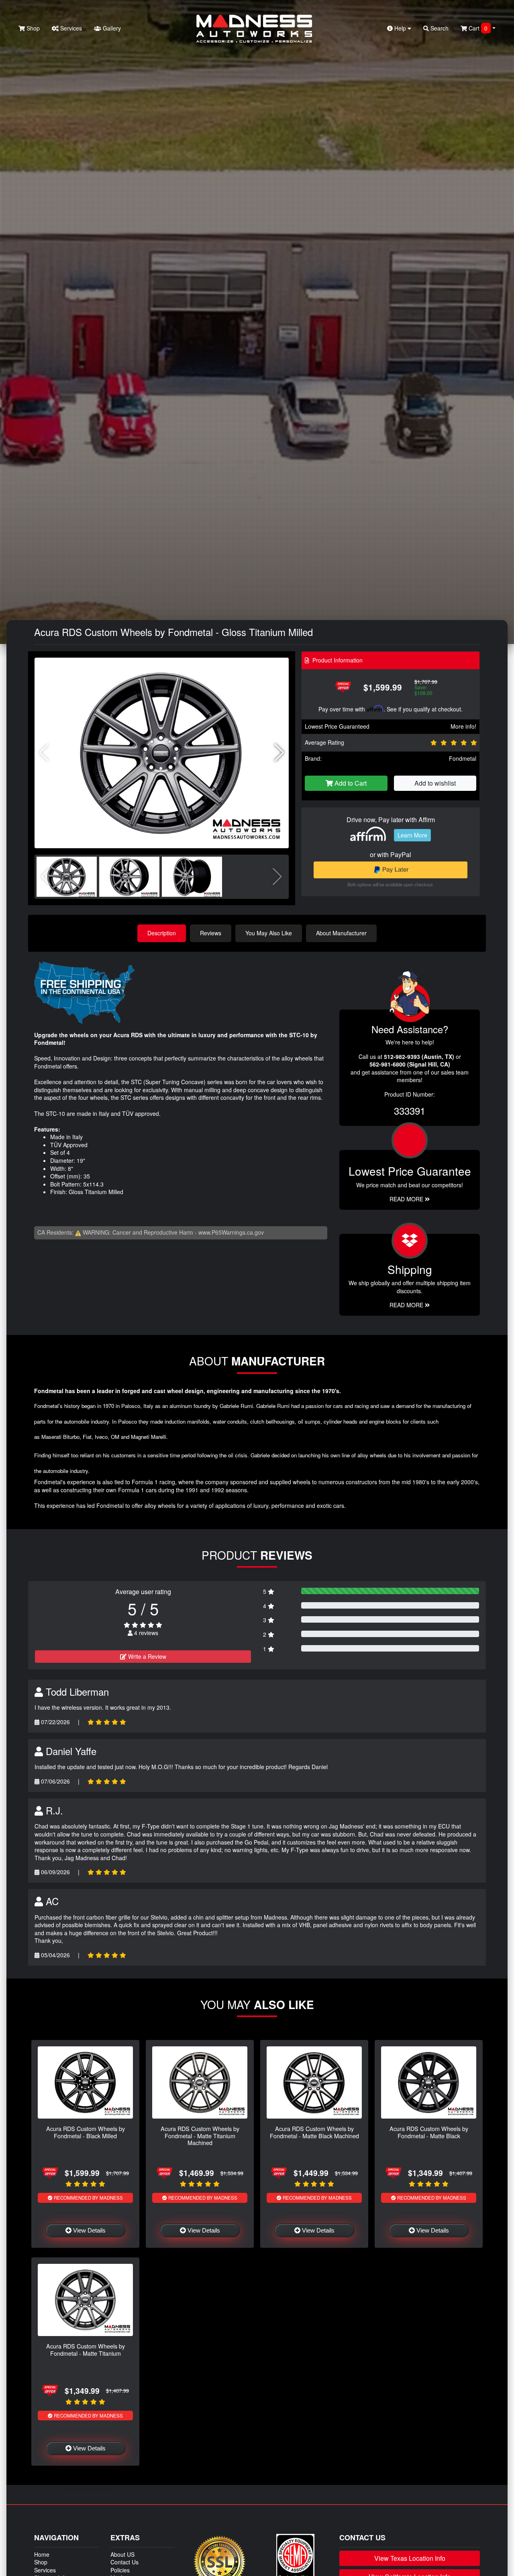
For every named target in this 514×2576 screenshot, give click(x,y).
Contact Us (124, 2562)
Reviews (211, 933)
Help (400, 28)
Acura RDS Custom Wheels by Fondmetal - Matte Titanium (86, 2349)
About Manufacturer (341, 933)
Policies (120, 2570)
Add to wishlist (435, 783)
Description (162, 933)
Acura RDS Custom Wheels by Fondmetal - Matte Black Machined (314, 2132)
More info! (463, 726)
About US (122, 2554)
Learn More (412, 835)
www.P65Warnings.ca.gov (231, 1232)
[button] (279, 753)
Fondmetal (463, 758)
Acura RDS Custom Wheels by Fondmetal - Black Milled (86, 2132)
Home (42, 2554)
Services (70, 28)
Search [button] (439, 28)
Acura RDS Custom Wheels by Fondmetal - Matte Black (429, 2132)
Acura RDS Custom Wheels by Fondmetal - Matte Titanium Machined (200, 2135)
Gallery (111, 28)
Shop (32, 28)
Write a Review (146, 1656)
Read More (407, 1199)
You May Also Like (269, 933)
